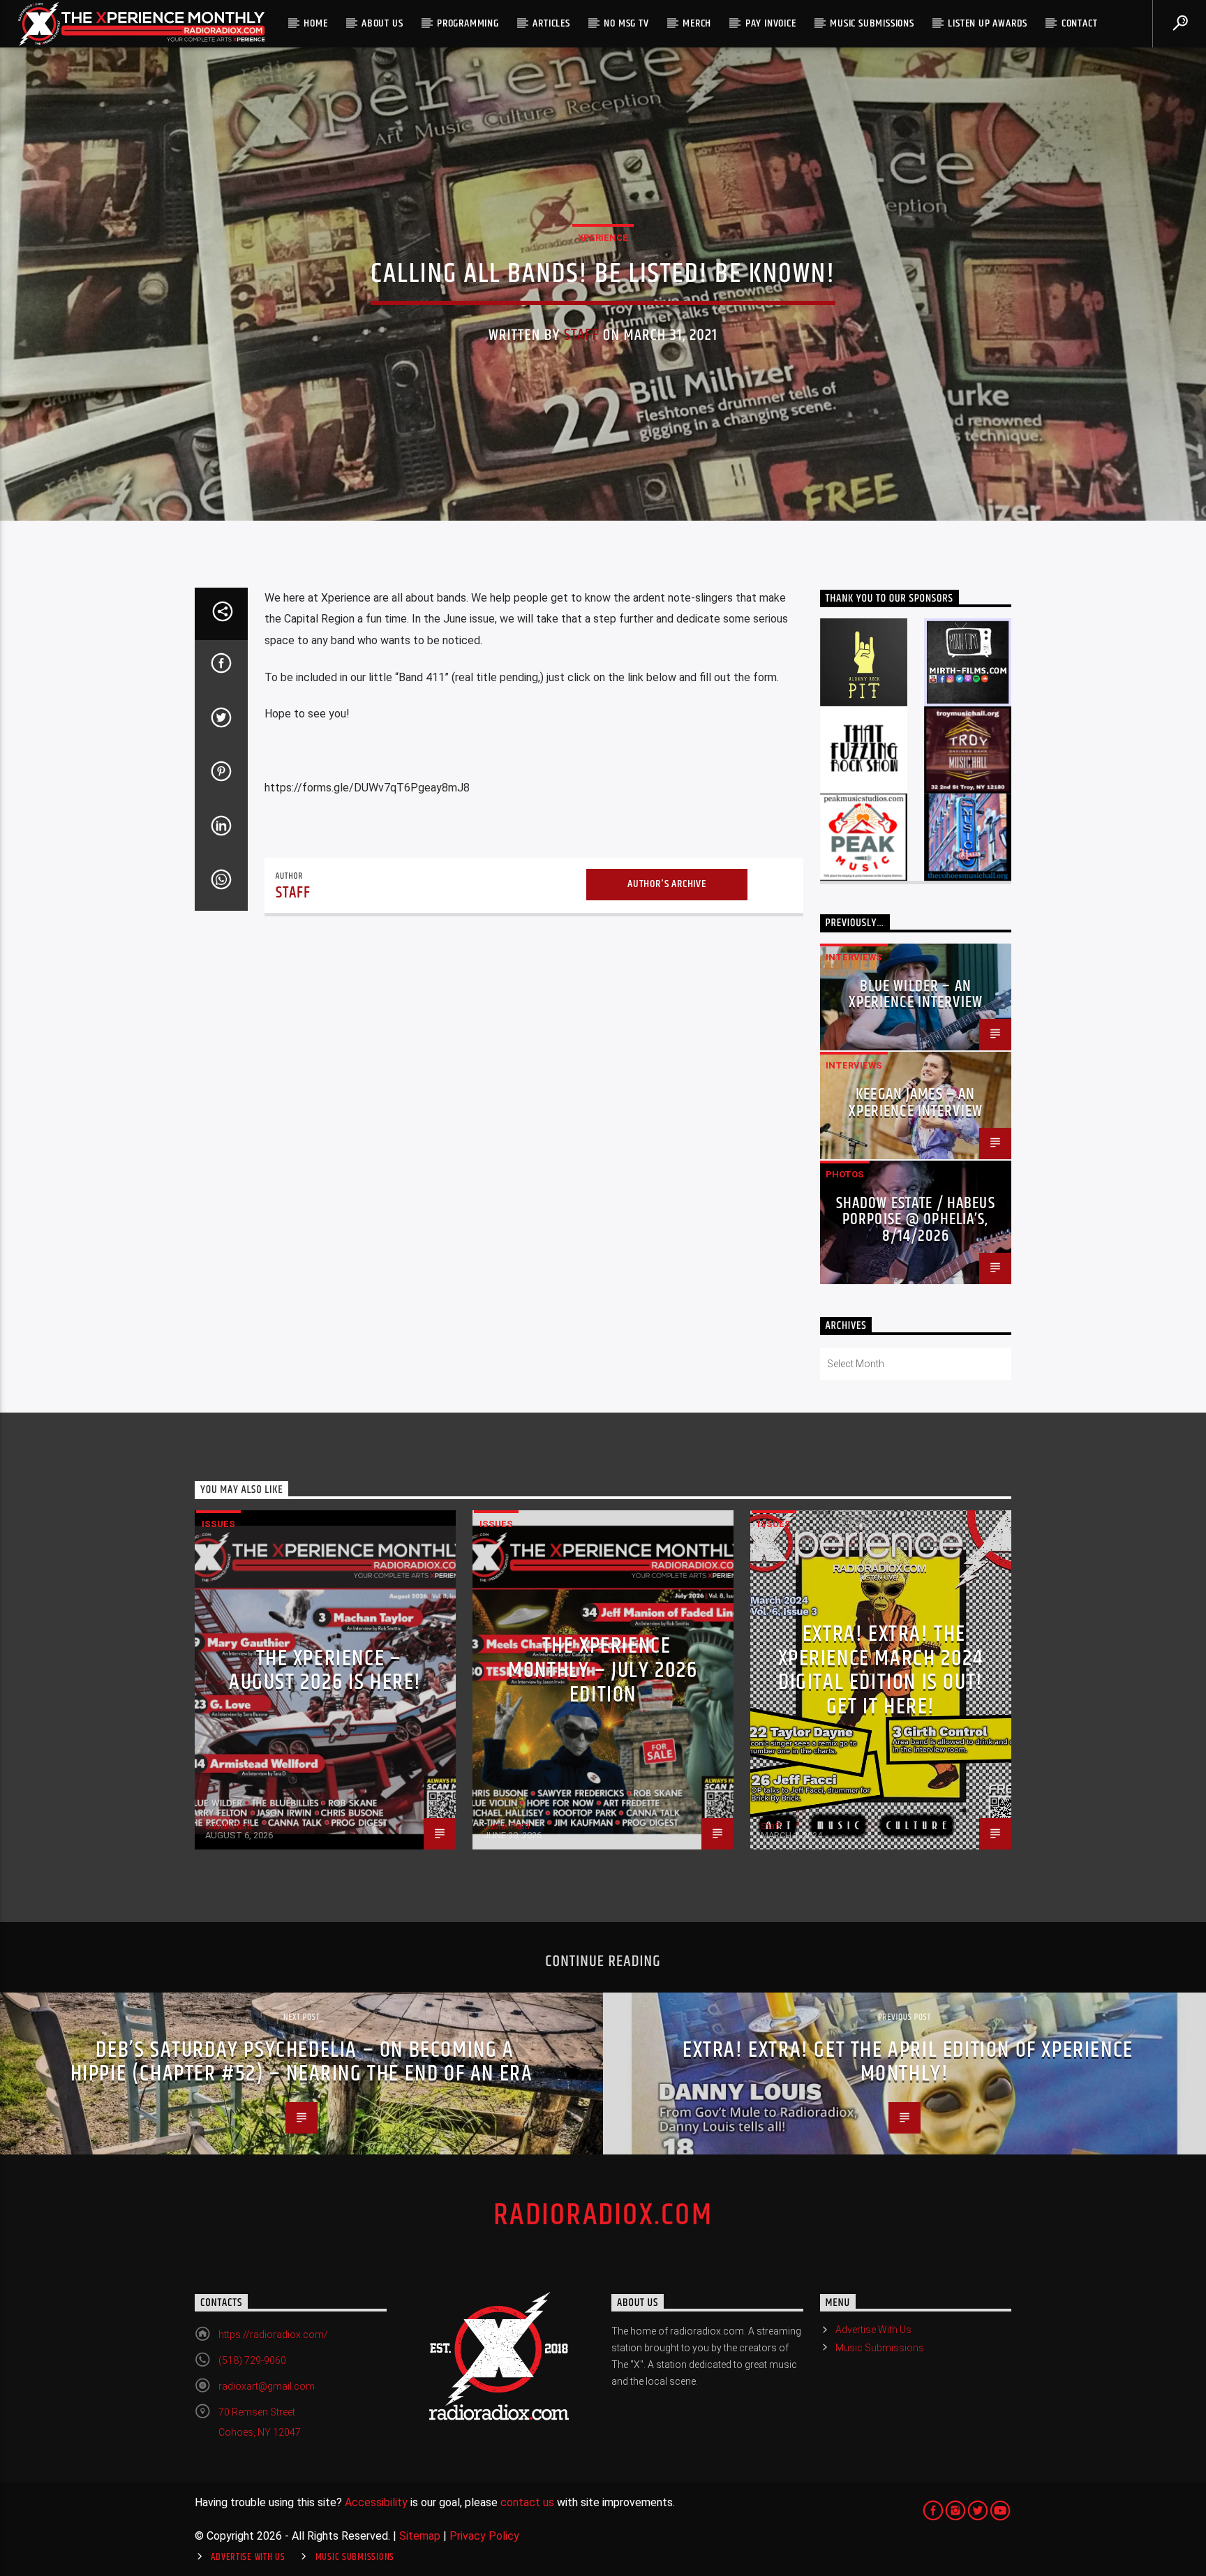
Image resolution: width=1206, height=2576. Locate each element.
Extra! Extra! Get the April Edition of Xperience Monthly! (908, 2062)
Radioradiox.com (603, 2215)
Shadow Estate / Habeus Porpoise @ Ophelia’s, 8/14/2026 (916, 1220)
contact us (527, 2502)
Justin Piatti (229, 1826)
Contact (1080, 23)
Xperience (603, 238)
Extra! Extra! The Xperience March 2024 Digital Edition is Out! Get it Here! (881, 1670)
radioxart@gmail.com (267, 2386)
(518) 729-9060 (252, 2360)
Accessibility (376, 2502)
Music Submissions (872, 23)
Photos (845, 1174)
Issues (218, 1524)
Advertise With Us (873, 2330)
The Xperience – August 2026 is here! (325, 1671)
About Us (382, 23)
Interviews (854, 957)
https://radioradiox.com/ (273, 2335)
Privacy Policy (484, 2536)
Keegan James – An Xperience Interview (916, 1103)
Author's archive (667, 884)
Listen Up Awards (988, 23)
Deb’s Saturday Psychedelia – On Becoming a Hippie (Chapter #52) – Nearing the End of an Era (302, 2062)
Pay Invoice (771, 23)
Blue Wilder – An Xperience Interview (916, 995)
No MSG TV (626, 23)
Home (315, 23)
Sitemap (420, 2536)
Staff (582, 335)
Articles (551, 23)
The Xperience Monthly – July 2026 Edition (603, 1670)
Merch (697, 23)
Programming (468, 23)
